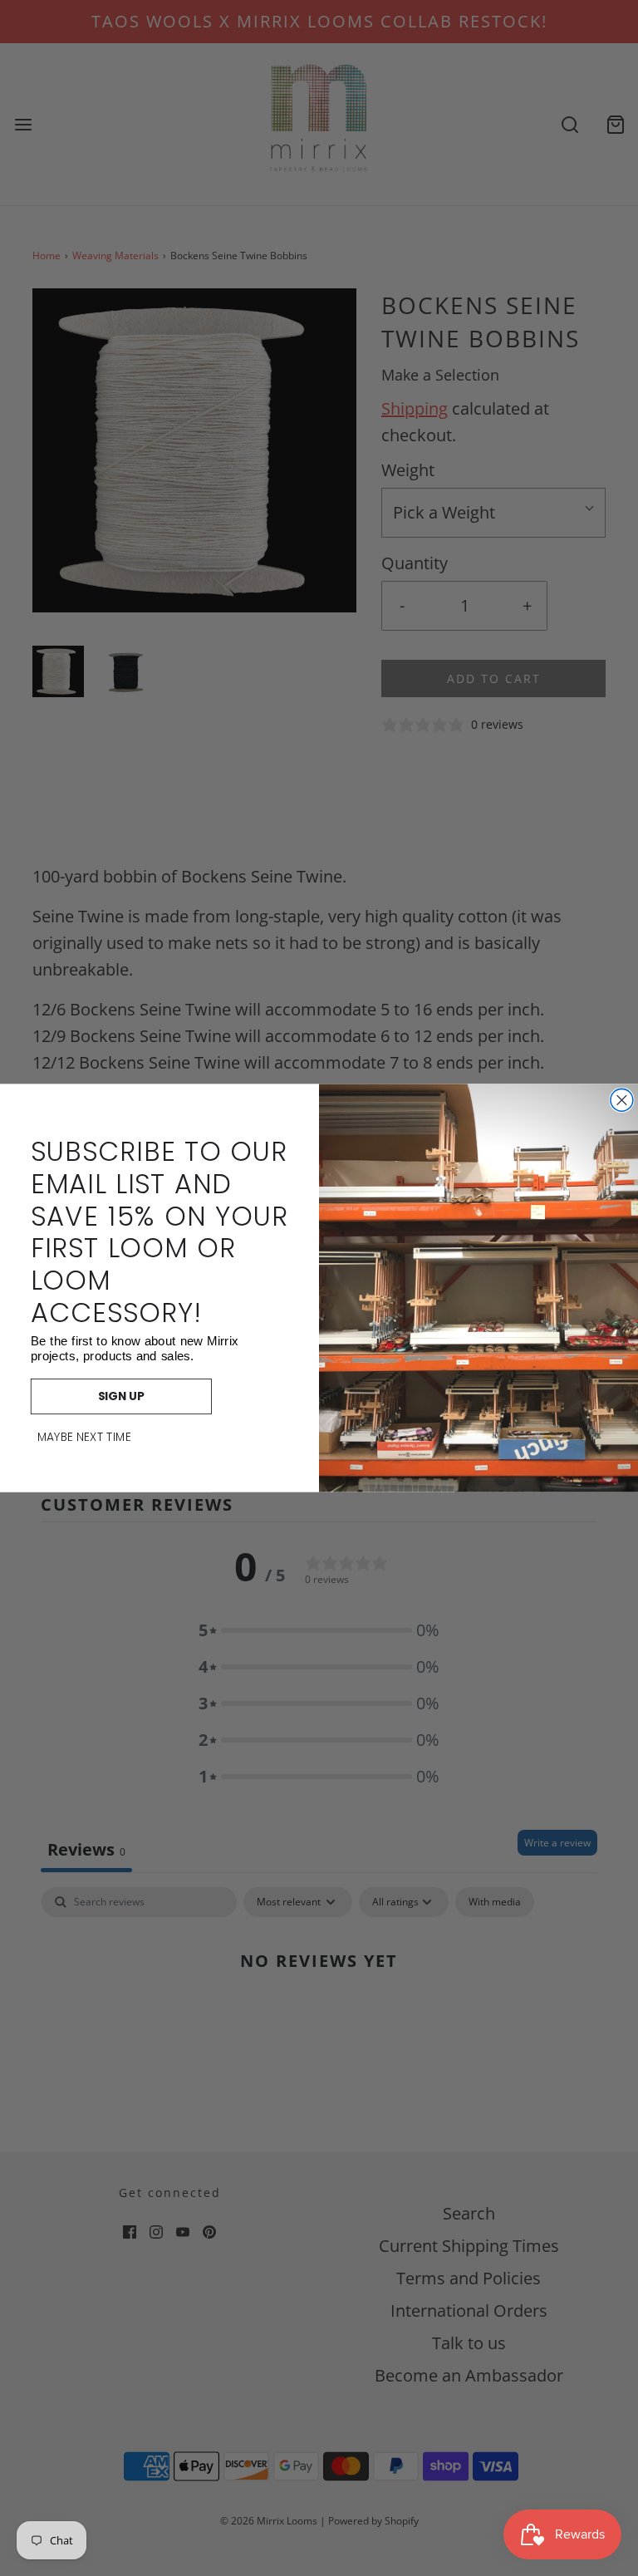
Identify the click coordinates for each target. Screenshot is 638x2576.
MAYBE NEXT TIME (84, 1438)
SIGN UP (121, 1396)
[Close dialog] (622, 1100)
